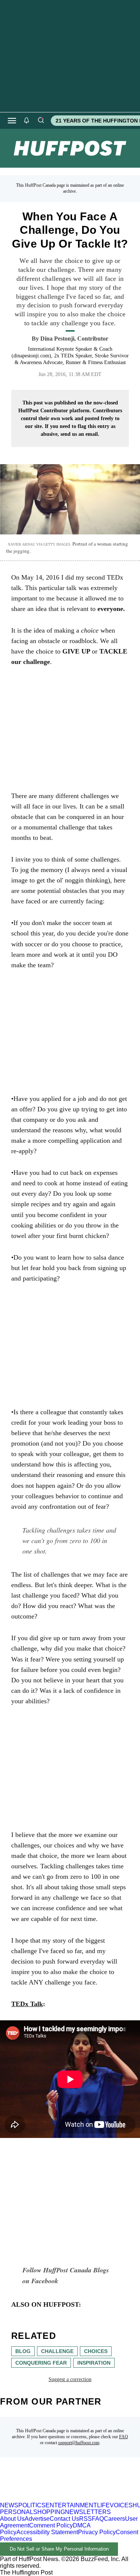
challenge (57, 2351)
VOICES (121, 2505)
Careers (114, 2519)
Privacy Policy (97, 2532)
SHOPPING (49, 2512)
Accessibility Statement (47, 2532)
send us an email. (80, 434)
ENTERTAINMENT (71, 2505)
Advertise (37, 2519)
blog (23, 2351)
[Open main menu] (12, 121)
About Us (12, 2519)
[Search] (41, 121)
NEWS (9, 2505)
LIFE (103, 2505)
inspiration (94, 2363)
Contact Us (64, 2519)
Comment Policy (51, 2525)
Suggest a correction (70, 2379)
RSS (85, 2519)
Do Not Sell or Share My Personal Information (59, 2549)
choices (96, 2351)
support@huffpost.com (79, 2443)
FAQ (124, 2437)
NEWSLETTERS (88, 2512)
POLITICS (32, 2505)
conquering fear (41, 2363)
